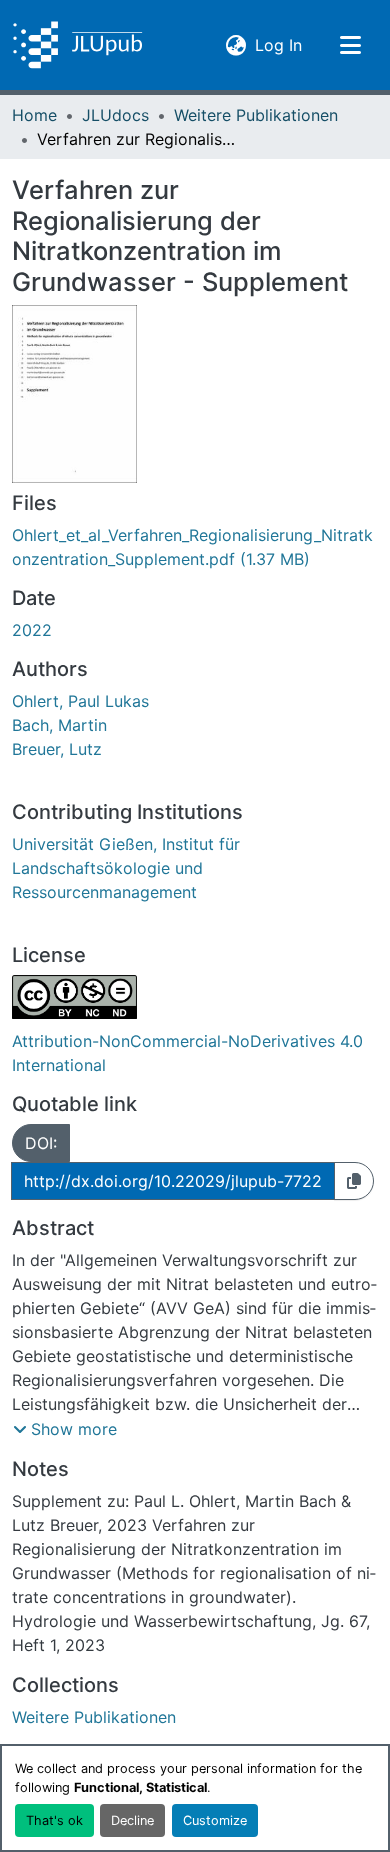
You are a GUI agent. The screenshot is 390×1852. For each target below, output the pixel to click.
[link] (195, 547)
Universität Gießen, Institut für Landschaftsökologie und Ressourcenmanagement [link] (126, 868)
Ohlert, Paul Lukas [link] (80, 701)
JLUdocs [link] (115, 115)
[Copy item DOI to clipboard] (354, 1181)
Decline (132, 1820)
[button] (77, 45)
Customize (215, 1820)
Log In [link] (278, 44)
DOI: (41, 1143)
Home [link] (34, 115)
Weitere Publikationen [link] (256, 115)
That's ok (54, 1820)
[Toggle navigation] (350, 45)
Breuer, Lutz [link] (57, 749)
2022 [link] (32, 630)
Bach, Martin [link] (59, 725)
